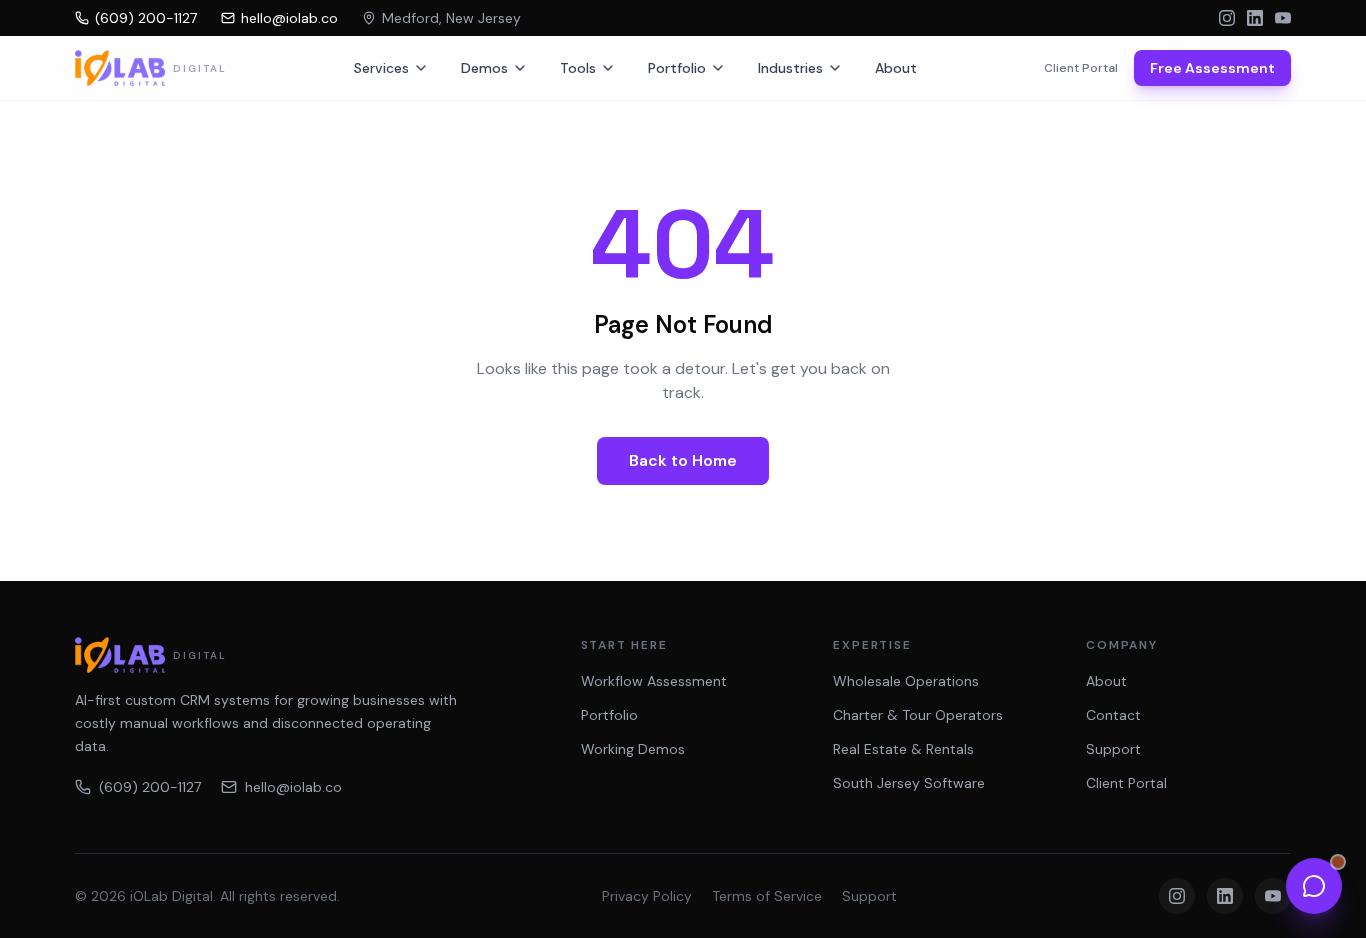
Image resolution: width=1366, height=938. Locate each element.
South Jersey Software (909, 783)
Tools (578, 68)
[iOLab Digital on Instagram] (1227, 18)
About (896, 68)
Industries (790, 68)
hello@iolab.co (293, 787)
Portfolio (677, 68)
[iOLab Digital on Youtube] (1283, 18)
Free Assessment (1212, 68)
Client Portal (1081, 68)
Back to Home (683, 460)
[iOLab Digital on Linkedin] (1255, 18)
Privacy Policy (647, 896)
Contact (1113, 715)
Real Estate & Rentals (903, 749)
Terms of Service (767, 896)
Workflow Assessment (654, 681)
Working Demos (633, 749)
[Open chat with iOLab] (1314, 886)
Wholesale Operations (906, 681)
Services (381, 68)
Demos (484, 68)
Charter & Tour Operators (918, 715)
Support (1113, 749)
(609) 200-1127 (150, 787)
